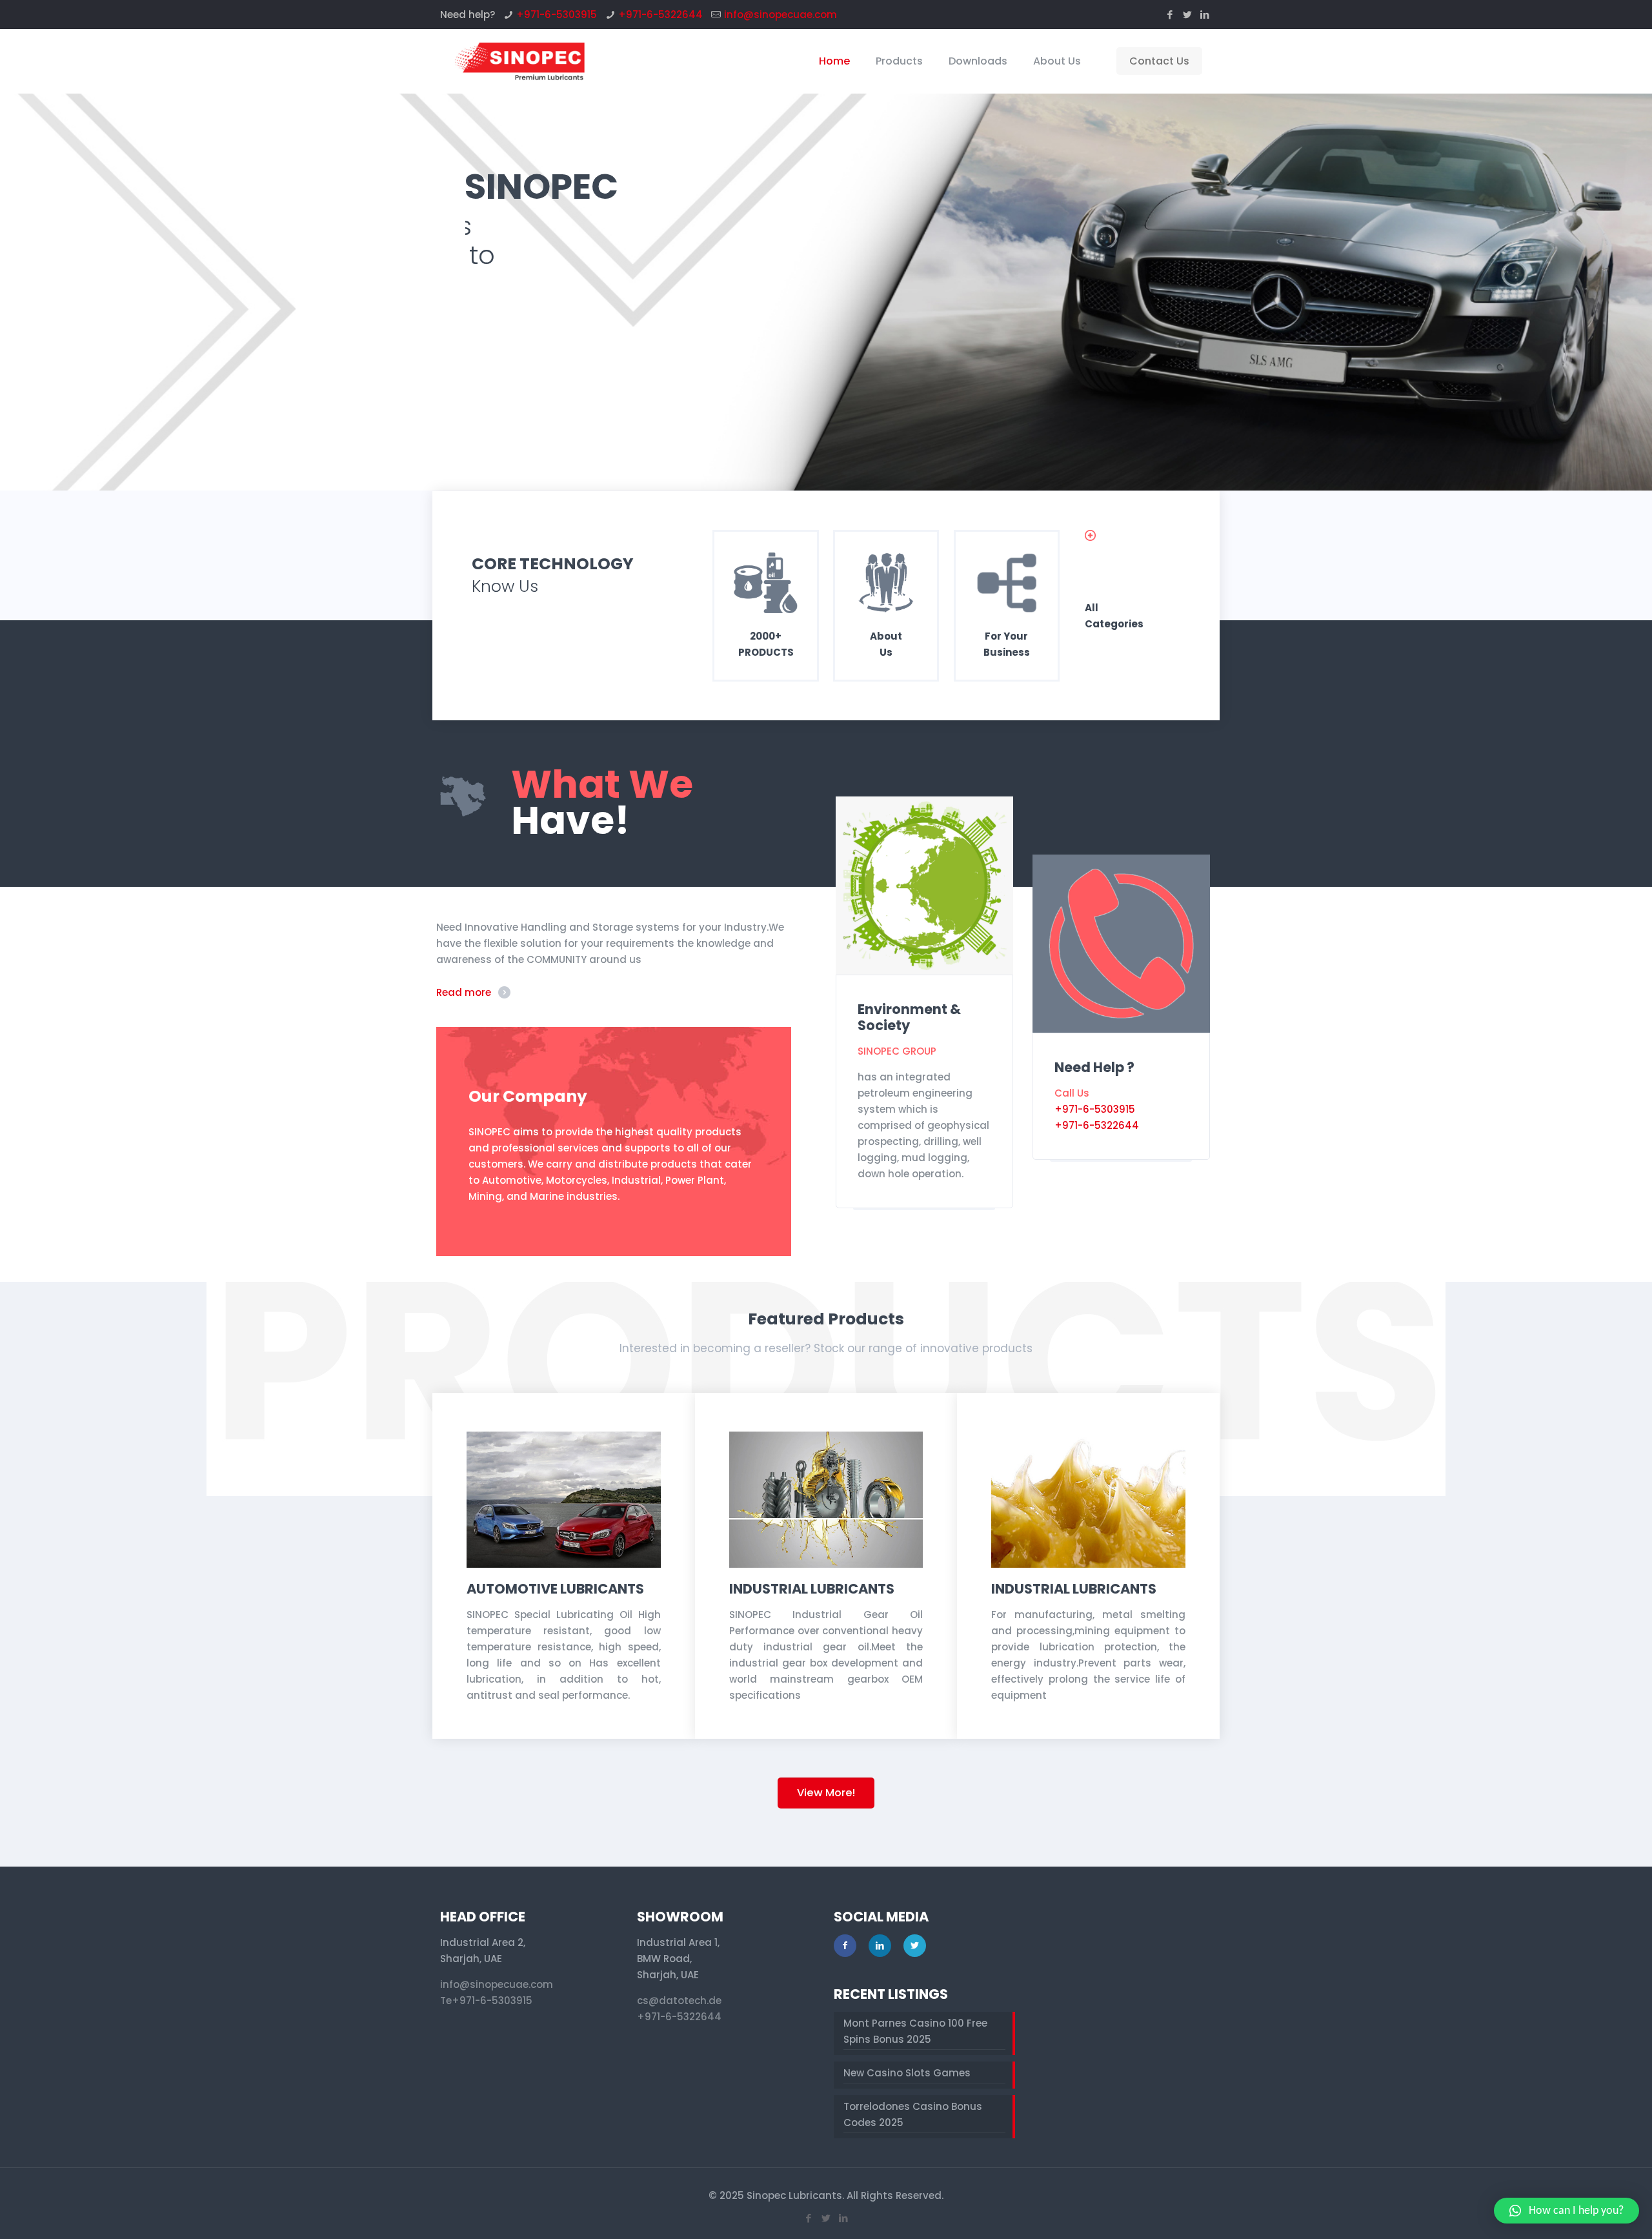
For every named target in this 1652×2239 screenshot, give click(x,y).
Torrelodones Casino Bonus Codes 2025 (913, 2114)
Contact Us (1159, 61)
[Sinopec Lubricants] (519, 61)
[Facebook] (1170, 15)
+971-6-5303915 (557, 15)
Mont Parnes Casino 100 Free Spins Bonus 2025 (915, 2031)
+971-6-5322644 (660, 15)
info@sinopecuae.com (781, 15)
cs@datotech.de (679, 2001)
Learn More (519, 344)
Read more (464, 992)
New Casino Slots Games (907, 2073)
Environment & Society (909, 1017)
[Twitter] (1188, 15)
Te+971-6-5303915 (486, 2001)
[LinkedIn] (1205, 15)
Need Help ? (1094, 1067)
